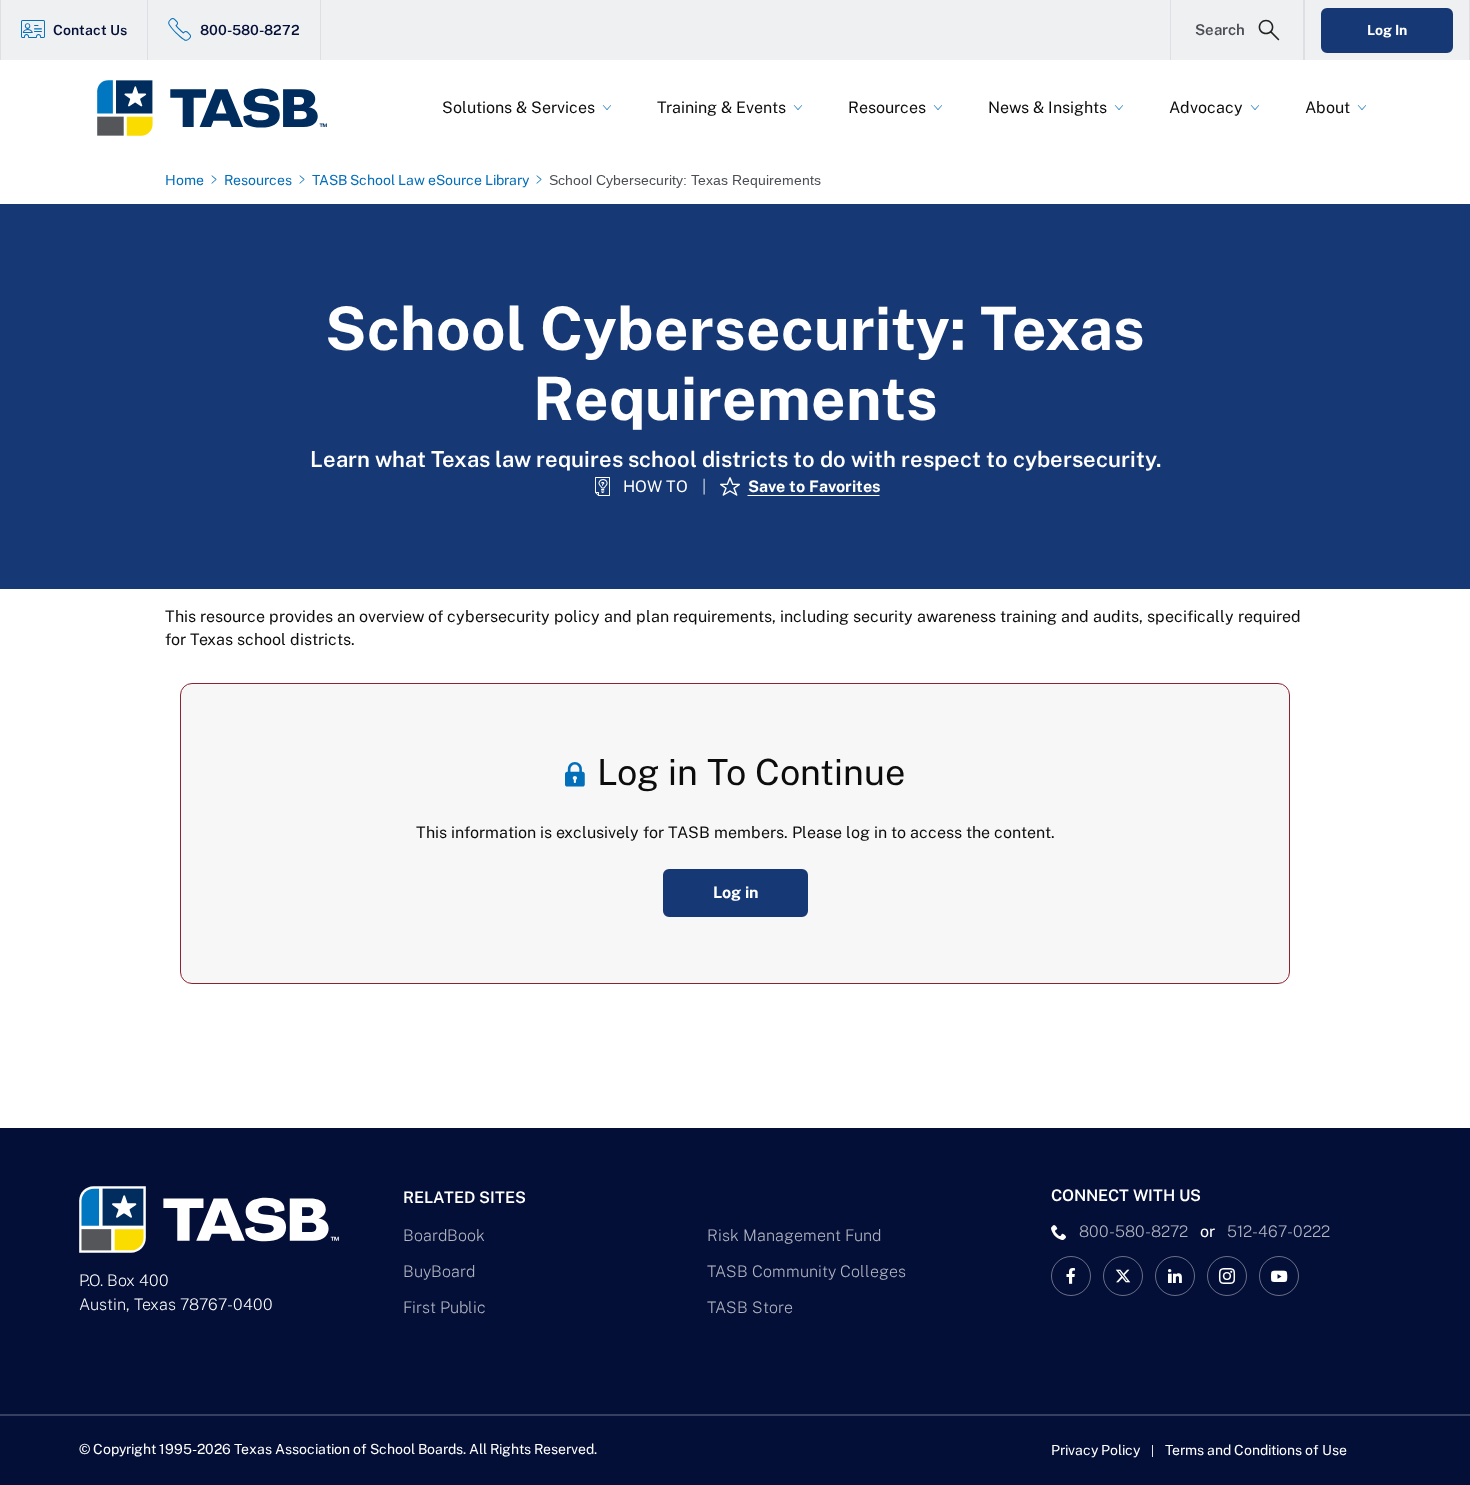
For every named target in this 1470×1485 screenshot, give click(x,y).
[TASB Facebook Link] (1071, 1276)
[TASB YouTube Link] (1279, 1276)
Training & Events (721, 107)
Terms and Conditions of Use (1256, 1450)
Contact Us (90, 30)
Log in (735, 892)
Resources (887, 107)
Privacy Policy (1095, 1450)
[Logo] (225, 108)
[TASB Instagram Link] (1227, 1276)
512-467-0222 (1278, 1231)
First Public (444, 1307)
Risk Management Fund (794, 1235)
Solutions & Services (518, 107)
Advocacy (1206, 107)
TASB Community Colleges (806, 1271)
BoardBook (444, 1235)
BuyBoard (439, 1271)
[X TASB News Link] (1123, 1276)
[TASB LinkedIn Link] (1175, 1276)
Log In (1387, 30)
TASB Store (750, 1307)
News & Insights (1047, 107)
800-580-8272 (250, 30)
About (1327, 107)
